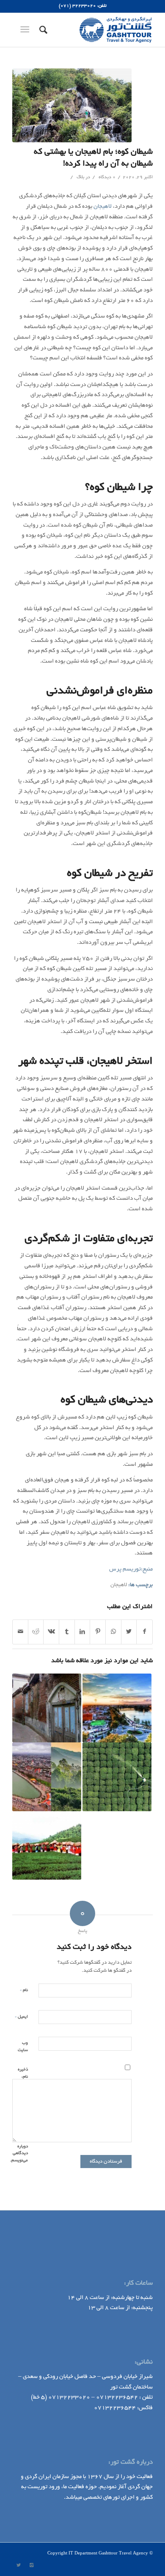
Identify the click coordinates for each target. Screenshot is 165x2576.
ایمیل (21, 2017)
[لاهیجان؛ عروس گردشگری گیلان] (117, 1708)
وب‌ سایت (23, 2047)
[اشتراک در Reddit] (36, 1632)
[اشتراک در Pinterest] (98, 1632)
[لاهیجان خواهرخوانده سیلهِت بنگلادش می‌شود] (47, 1777)
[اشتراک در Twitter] (129, 1632)
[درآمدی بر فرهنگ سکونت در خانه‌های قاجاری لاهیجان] (47, 1708)
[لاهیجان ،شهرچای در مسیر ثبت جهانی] (117, 1777)
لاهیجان (103, 207)
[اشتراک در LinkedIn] (82, 1632)
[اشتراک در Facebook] (144, 1632)
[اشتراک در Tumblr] (67, 1632)
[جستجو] (42, 30)
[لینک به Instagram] (31, 2565)
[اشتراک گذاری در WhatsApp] (113, 1632)
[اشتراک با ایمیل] (20, 1632)
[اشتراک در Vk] (51, 1632)
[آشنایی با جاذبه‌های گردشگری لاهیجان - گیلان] (47, 1846)
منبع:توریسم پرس (131, 1569)
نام (24, 1990)
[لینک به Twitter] (19, 2565)
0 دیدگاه (106, 177)
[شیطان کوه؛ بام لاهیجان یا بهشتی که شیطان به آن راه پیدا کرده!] (72, 105)
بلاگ (80, 177)
